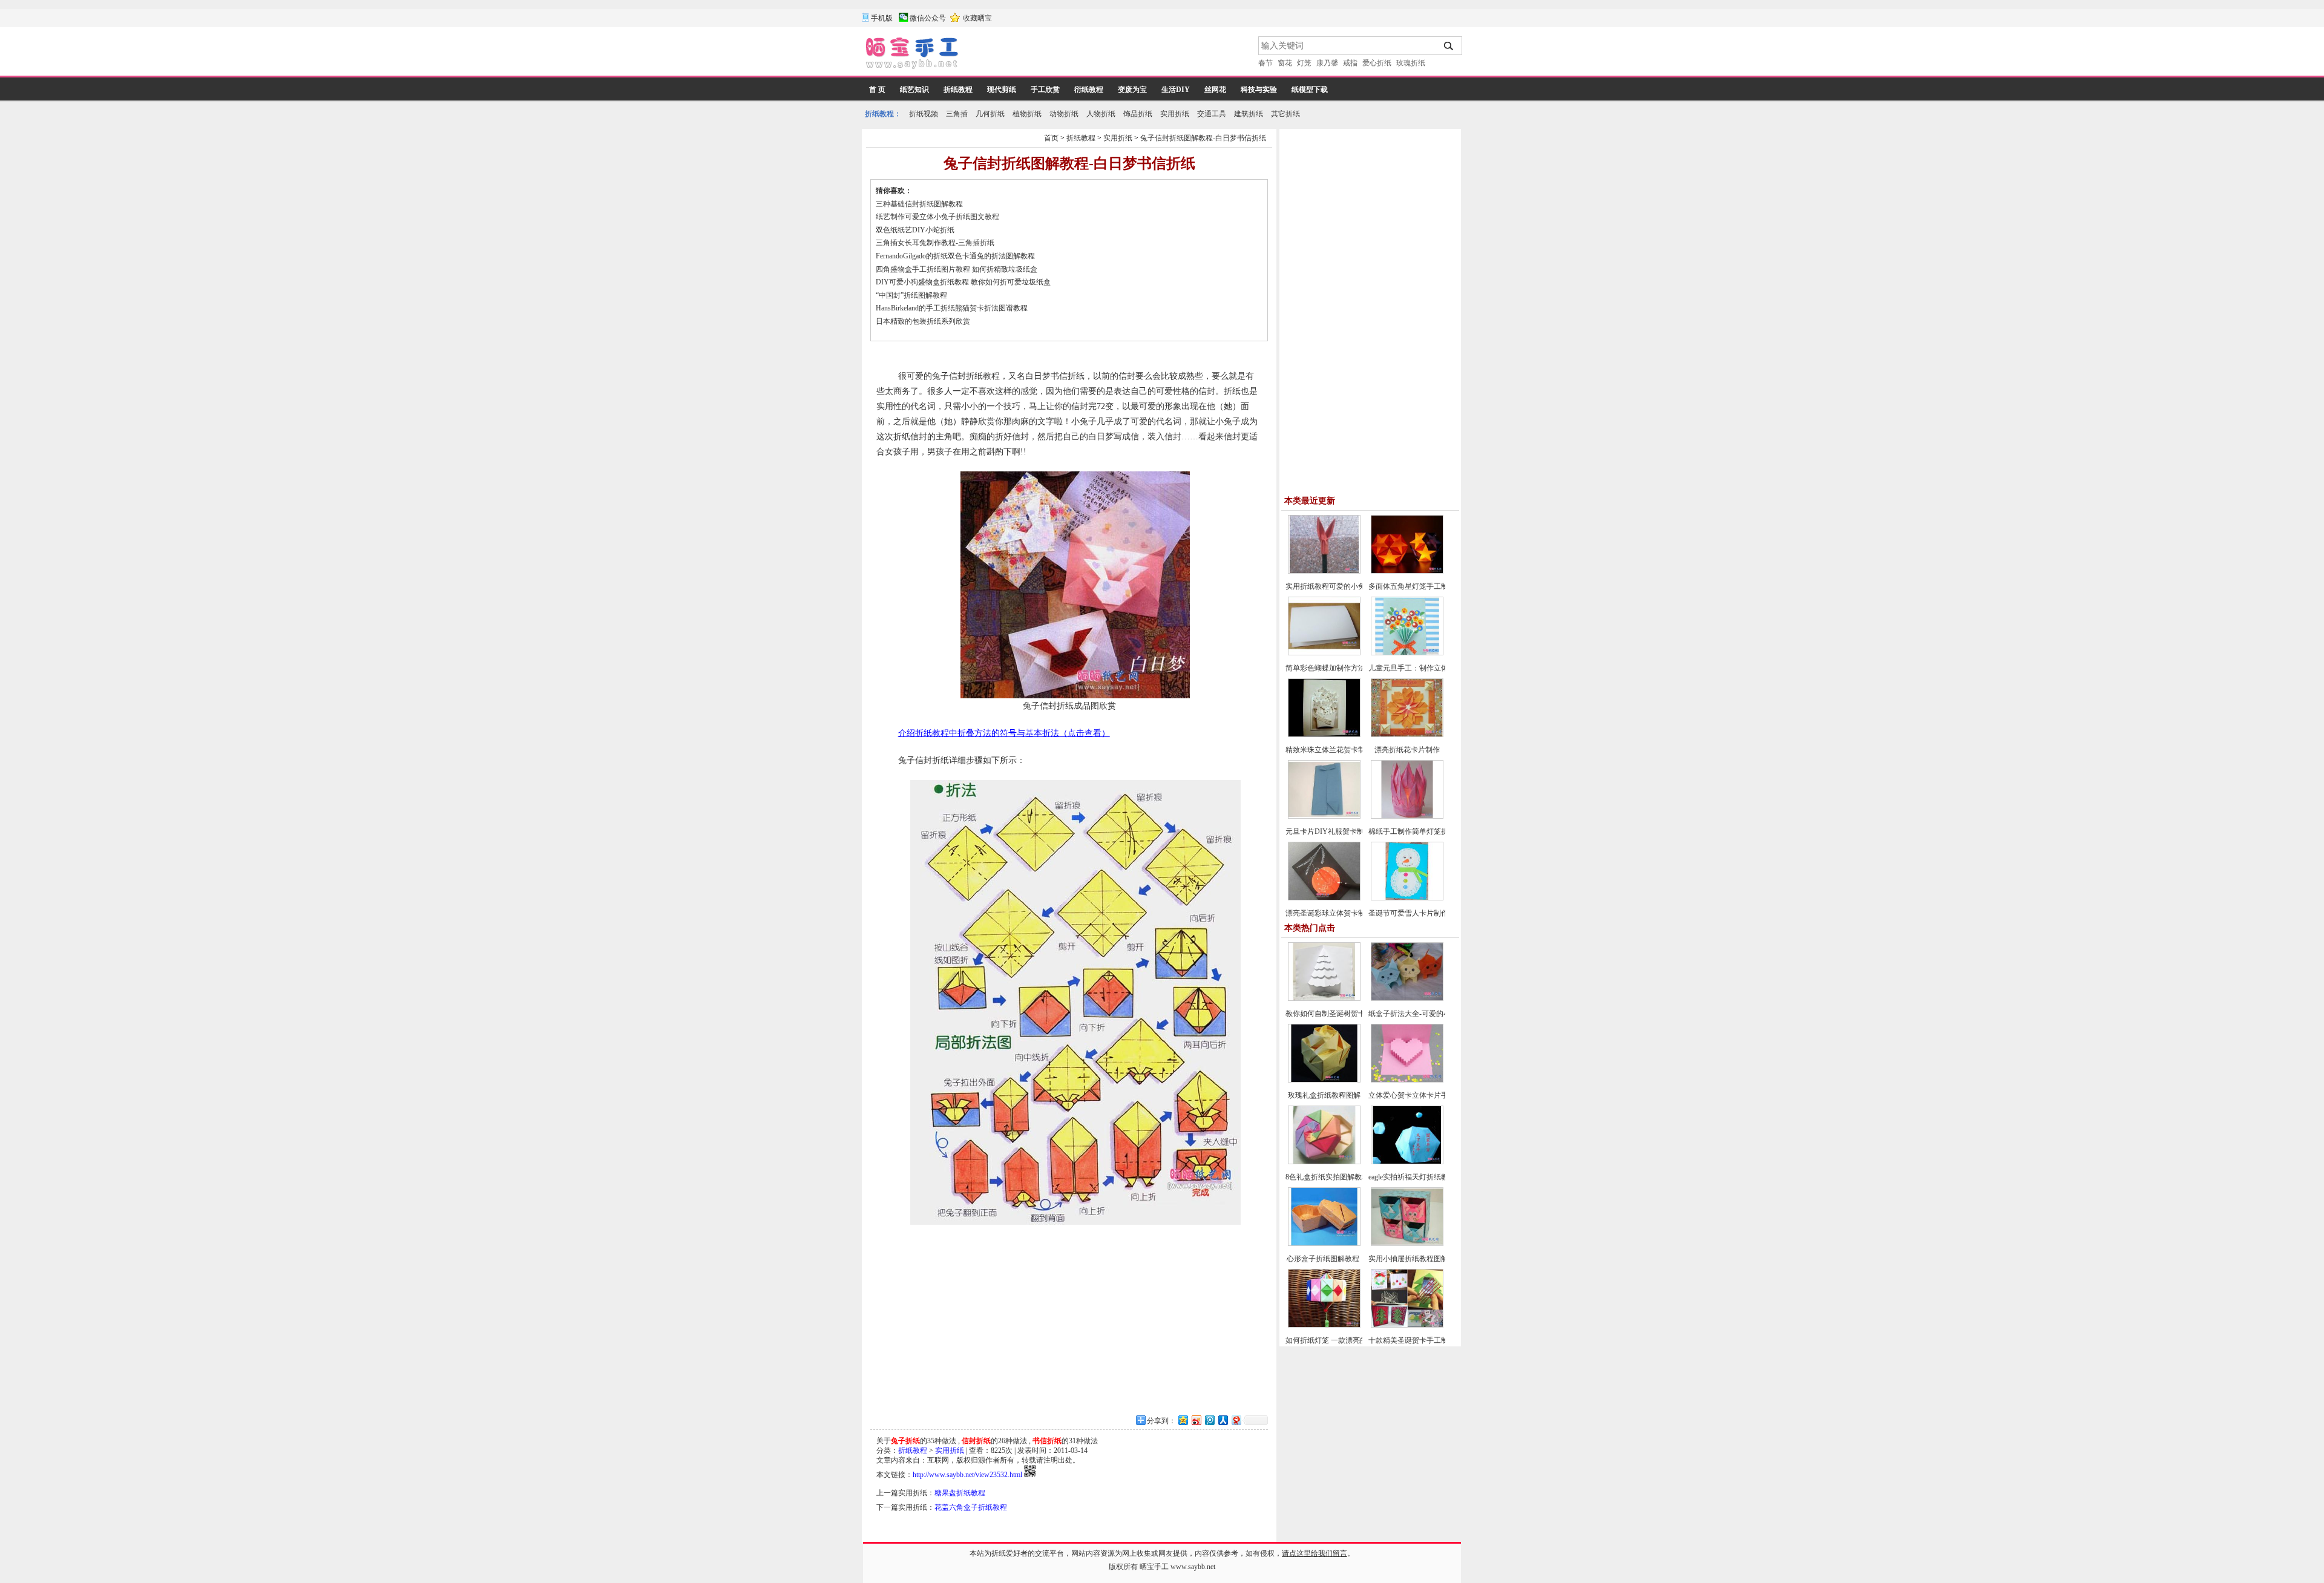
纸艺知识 (914, 90)
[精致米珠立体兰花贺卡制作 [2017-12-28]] (1324, 735)
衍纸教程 (1089, 90)
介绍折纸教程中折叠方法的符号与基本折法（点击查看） (1004, 733)
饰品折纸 (1138, 114)
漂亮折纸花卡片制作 (1407, 750)
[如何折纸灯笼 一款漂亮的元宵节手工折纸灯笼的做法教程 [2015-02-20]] (1324, 1325)
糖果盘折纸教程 (960, 1493)
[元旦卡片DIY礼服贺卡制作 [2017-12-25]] (1324, 816)
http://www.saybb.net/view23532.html (967, 1475)
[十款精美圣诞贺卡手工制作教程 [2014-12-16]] (1407, 1325)
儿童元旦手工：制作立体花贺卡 (1419, 668)
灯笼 (1304, 63)
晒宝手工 (1154, 1567)
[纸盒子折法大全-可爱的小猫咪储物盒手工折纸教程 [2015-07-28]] (1407, 998)
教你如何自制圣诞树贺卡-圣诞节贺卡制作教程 (1359, 1014)
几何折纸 (990, 114)
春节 (1265, 63)
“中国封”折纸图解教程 (911, 295)
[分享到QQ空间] (1183, 1420)
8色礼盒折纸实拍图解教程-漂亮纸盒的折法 (1354, 1177)
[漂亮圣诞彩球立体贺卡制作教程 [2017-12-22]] (1324, 898)
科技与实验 (1259, 90)
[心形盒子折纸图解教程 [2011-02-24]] (1324, 1244)
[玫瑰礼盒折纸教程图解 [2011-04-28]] (1324, 1080)
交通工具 (1212, 114)
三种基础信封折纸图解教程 (919, 204)
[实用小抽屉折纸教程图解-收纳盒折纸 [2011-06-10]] (1407, 1244)
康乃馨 (1327, 63)
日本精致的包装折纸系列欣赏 (923, 321)
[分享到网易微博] (1236, 1420)
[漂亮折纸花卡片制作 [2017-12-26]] (1407, 735)
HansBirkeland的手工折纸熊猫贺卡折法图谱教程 (952, 308)
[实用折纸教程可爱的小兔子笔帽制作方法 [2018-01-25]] (1324, 571)
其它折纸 (1285, 114)
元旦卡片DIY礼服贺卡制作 (1328, 831)
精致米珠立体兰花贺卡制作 (1329, 750)
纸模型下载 (1310, 90)
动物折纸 (1064, 114)
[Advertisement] (1109, 54)
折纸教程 (958, 90)
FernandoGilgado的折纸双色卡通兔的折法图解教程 (955, 256)
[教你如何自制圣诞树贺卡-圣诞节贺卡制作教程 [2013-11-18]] (1324, 998)
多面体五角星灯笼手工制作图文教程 (1426, 586)
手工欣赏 (1045, 90)
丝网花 (1215, 90)
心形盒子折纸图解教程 (1324, 1259)
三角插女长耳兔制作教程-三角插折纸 (935, 243)
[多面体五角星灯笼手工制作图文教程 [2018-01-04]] (1407, 571)
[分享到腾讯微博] (1209, 1420)
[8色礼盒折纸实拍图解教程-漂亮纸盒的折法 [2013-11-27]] (1324, 1162)
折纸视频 (924, 114)
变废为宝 (1132, 90)
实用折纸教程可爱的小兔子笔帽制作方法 (1351, 586)
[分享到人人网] (1223, 1420)
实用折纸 (1175, 114)
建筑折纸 (1249, 114)
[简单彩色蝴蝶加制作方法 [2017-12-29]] (1324, 653)
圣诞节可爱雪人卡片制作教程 (1416, 913)
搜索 (1449, 46)
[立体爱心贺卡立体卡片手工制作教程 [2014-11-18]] (1407, 1080)
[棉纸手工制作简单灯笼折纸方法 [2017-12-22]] (1407, 816)
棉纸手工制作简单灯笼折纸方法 (1419, 831)
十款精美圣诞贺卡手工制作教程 (1419, 1340)
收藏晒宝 (977, 18)
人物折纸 (1101, 114)
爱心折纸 (1377, 63)
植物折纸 (1027, 114)
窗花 (1285, 63)
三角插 (957, 114)
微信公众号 (928, 18)
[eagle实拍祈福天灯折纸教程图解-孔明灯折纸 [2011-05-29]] (1407, 1162)
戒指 (1350, 63)
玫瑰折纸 (1411, 63)
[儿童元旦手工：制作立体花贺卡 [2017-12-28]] (1407, 653)
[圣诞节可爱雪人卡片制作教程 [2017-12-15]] (1407, 898)
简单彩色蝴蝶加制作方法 (1325, 668)
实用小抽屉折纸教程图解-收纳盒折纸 (1428, 1259)
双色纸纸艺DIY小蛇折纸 (915, 230)
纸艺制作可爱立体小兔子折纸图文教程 (937, 217)
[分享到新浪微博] (1196, 1420)
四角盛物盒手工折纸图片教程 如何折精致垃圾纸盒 (957, 269)
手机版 (882, 18)
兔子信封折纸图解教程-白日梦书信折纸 (1203, 138)
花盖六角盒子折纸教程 (971, 1507)
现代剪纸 (1002, 90)
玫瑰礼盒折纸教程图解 (1324, 1095)
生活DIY (1176, 90)
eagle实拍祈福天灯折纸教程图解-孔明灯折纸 (1439, 1177)
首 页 (877, 90)
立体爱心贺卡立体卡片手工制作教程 (1426, 1095)
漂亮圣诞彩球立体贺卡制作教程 (1336, 913)
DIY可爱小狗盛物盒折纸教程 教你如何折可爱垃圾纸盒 (963, 282)
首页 (1051, 138)
